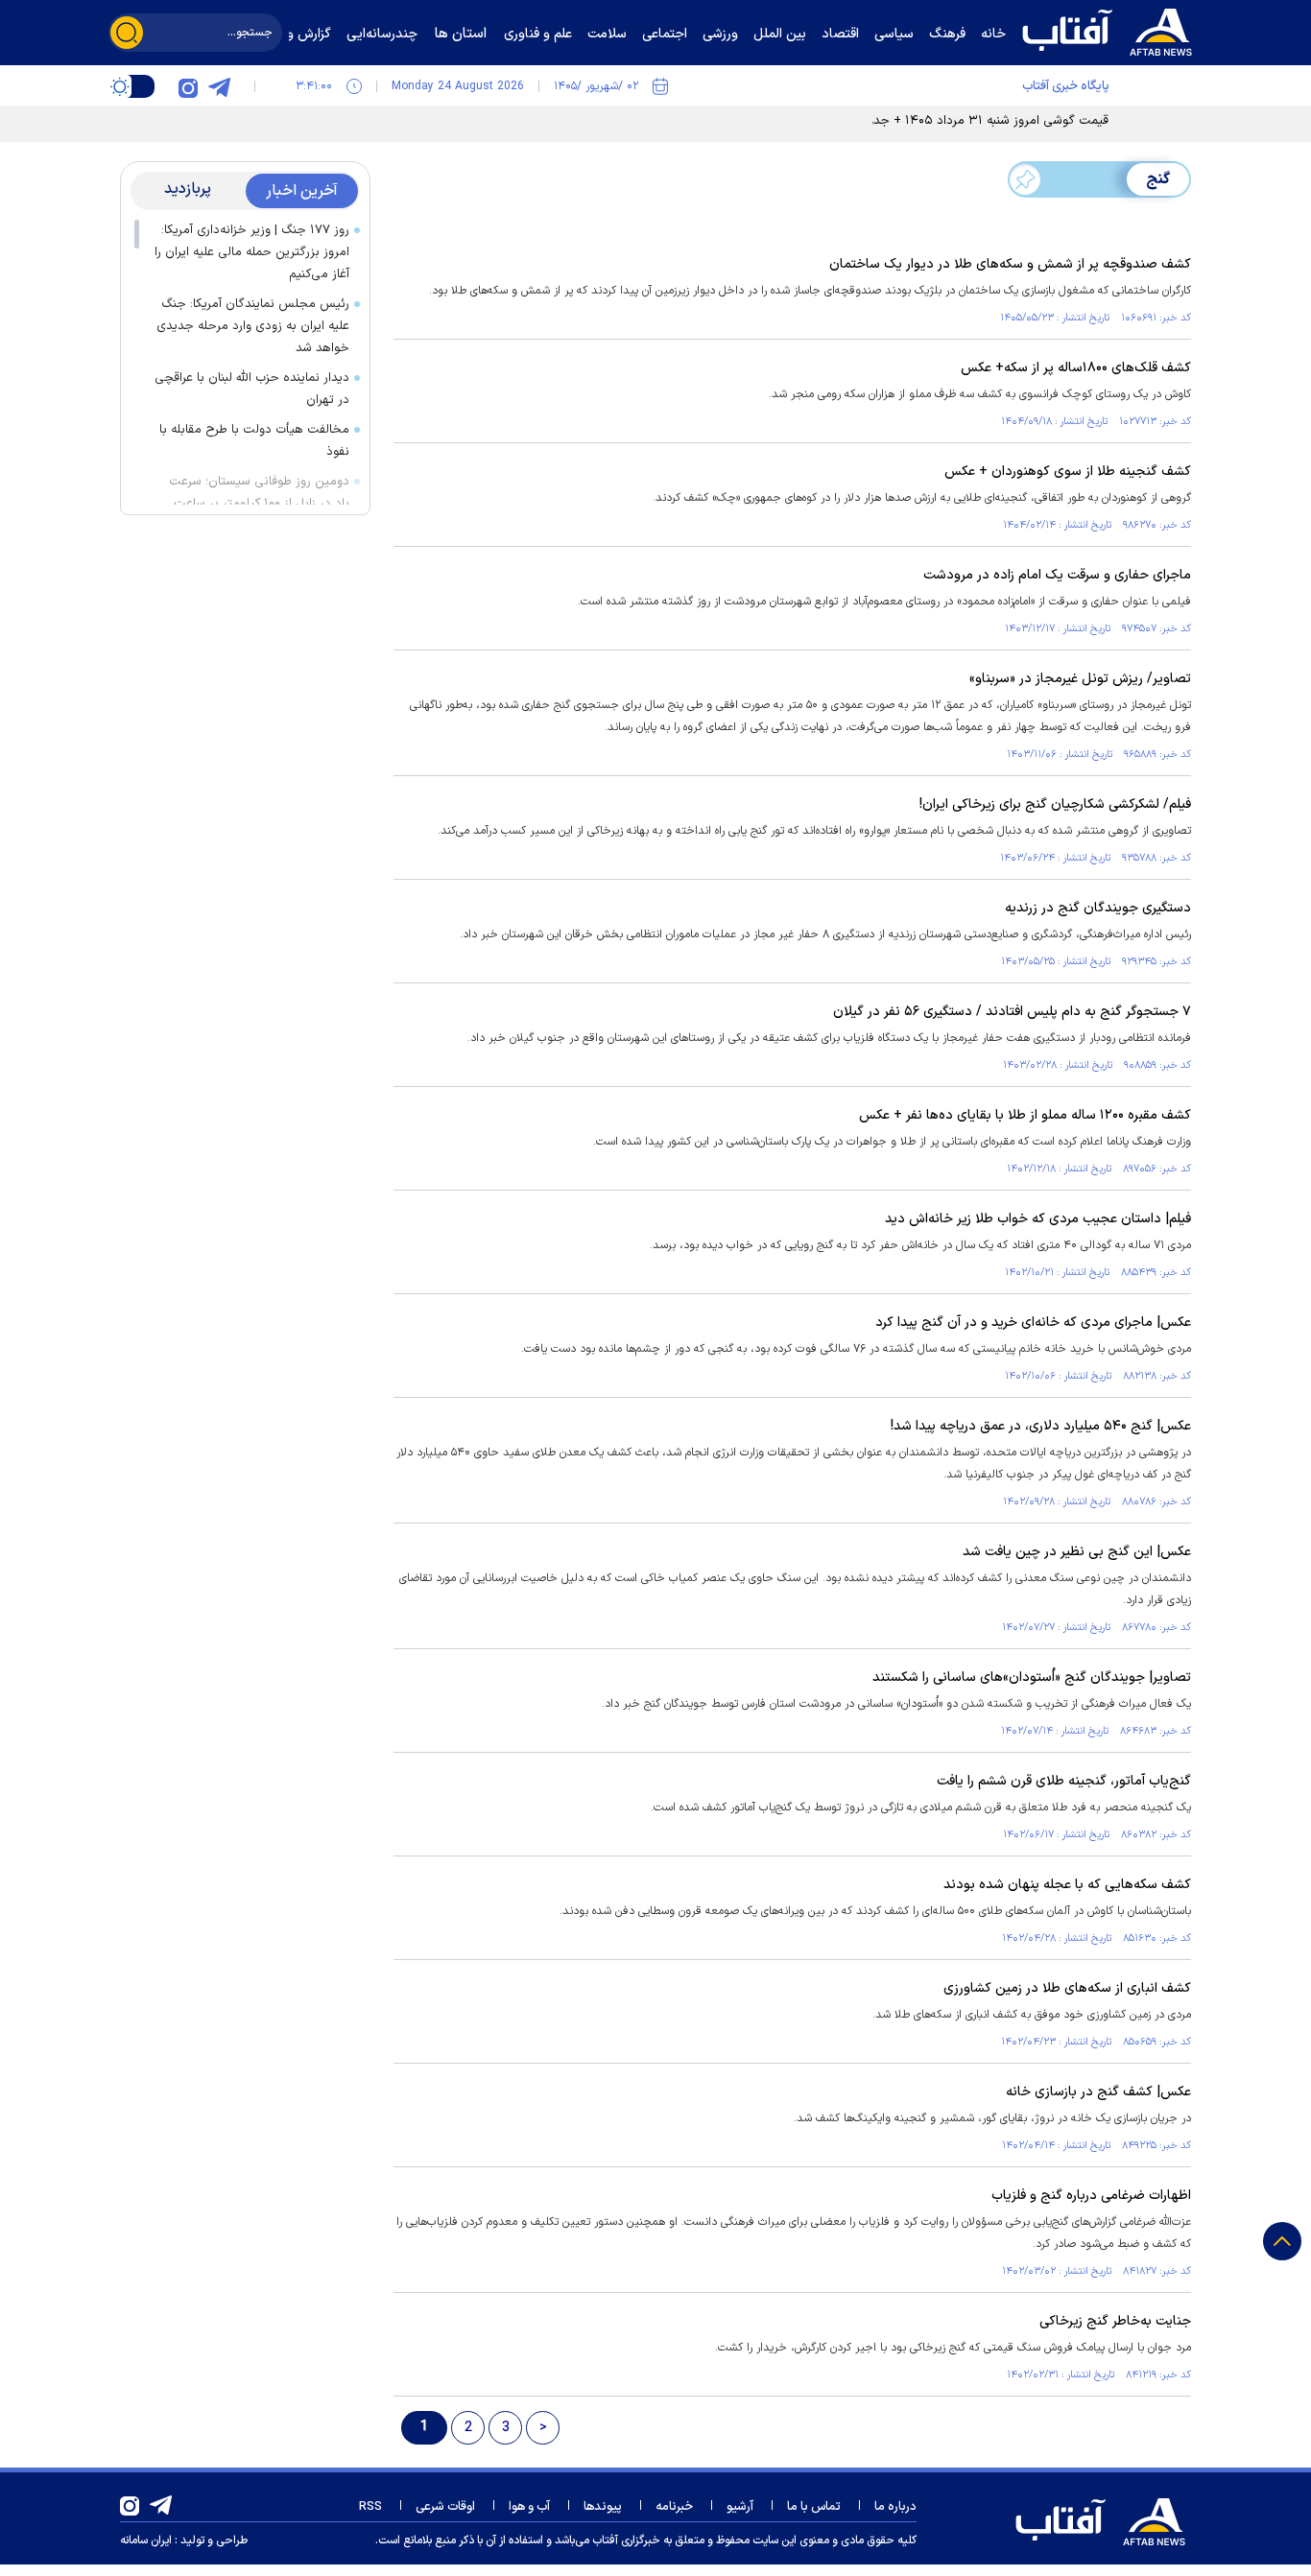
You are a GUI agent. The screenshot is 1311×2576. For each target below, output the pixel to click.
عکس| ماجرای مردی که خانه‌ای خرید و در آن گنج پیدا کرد (1033, 1323)
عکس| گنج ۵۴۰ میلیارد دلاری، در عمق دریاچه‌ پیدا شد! (1041, 1426)
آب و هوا (529, 2507)
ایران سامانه (146, 2541)
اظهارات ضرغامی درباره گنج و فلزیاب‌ (1091, 2196)
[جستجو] (127, 33)
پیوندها (603, 2507)
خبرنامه (674, 2507)
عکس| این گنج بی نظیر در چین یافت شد (1077, 1552)
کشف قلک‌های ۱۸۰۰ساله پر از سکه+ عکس (1076, 368)
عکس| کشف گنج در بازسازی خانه (1098, 2092)
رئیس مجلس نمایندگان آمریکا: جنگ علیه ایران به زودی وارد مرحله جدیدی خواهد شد (253, 326)
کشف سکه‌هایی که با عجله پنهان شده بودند (1067, 1885)
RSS (370, 2507)
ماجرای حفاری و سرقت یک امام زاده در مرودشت (1057, 575)
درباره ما (895, 2507)
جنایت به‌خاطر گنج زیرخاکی (1115, 2321)
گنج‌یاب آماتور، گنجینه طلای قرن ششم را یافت (1064, 1781)
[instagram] (188, 86)
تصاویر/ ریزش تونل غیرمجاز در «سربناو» (1080, 679)
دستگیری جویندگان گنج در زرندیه (1098, 908)
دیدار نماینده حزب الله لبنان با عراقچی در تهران (252, 389)
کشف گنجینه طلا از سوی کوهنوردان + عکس (1068, 472)
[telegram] (219, 86)
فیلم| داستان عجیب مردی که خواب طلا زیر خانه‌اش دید (1038, 1219)
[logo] (1111, 30)
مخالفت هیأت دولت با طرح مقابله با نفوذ (254, 441)
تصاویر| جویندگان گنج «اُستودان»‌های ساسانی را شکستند (1032, 1678)
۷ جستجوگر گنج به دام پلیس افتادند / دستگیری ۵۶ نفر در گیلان (1012, 1012)
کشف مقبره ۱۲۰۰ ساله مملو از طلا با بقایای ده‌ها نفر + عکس (1025, 1115)
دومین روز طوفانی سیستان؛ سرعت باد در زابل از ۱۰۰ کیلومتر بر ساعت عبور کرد (259, 504)
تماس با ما (814, 2507)
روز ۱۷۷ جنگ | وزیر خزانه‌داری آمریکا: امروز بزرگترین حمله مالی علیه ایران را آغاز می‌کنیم (252, 252)
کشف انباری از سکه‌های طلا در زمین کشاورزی (1067, 1988)
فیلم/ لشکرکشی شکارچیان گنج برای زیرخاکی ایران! (1055, 804)
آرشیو (740, 2507)
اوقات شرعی (445, 2507)
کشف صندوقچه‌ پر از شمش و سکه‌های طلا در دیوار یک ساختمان (1010, 264)
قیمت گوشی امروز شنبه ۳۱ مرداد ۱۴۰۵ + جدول (984, 121)
